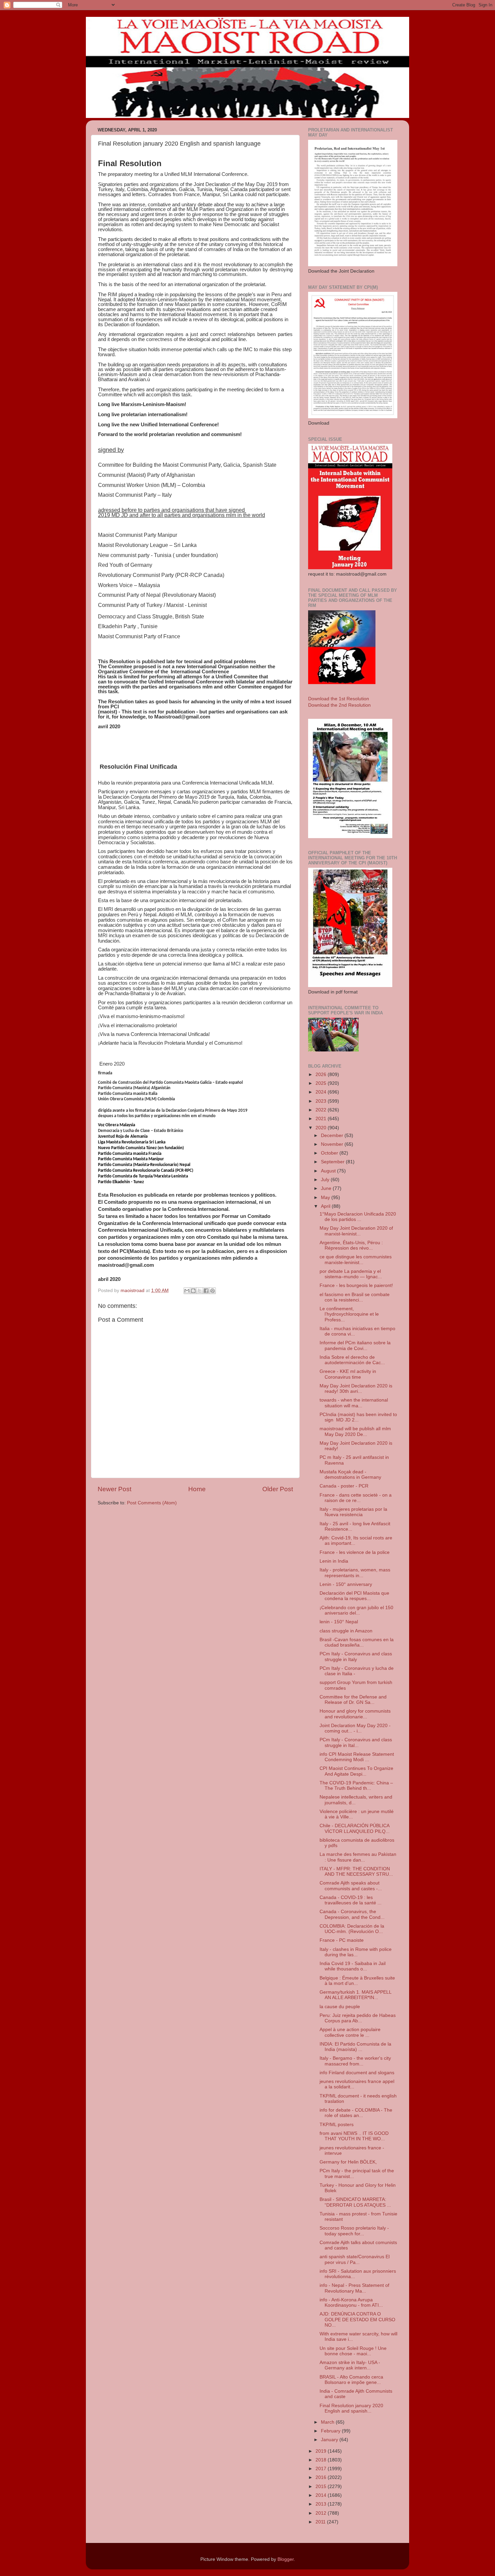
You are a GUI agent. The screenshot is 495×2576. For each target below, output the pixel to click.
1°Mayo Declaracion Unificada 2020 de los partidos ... (358, 1217)
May (326, 1198)
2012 (322, 2513)
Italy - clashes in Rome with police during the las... (356, 1952)
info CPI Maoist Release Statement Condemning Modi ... (357, 1757)
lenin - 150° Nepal (339, 1622)
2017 (322, 2469)
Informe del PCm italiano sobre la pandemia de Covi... (355, 1345)
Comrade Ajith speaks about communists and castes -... (351, 1886)
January (330, 2440)
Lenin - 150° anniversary (346, 1584)
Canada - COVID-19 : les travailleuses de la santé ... (351, 1900)
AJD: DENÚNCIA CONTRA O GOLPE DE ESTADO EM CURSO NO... (357, 2319)
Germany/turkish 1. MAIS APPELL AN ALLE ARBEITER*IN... (355, 1995)
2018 (322, 2460)
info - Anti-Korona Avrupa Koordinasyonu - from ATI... (351, 2303)
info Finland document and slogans (357, 2073)
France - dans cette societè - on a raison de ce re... (356, 1498)
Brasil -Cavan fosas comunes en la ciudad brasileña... (357, 1642)
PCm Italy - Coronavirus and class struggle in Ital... (356, 1742)
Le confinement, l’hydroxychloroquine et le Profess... (349, 1314)
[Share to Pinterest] (212, 1291)
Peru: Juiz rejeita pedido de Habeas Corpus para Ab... (358, 2018)
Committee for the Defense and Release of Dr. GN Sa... (353, 1700)
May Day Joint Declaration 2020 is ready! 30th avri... (356, 1389)
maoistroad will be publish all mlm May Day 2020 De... (355, 1431)
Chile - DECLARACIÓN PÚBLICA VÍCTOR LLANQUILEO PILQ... (355, 1828)
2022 (322, 1110)
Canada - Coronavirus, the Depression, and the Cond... (352, 1914)
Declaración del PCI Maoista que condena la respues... (354, 1596)
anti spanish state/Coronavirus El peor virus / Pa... (355, 2259)
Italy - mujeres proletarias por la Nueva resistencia (353, 1512)
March (328, 2422)
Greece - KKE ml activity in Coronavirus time (348, 1374)
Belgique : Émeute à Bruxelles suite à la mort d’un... (357, 1981)
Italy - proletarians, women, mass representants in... (355, 1573)
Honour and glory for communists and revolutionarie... (355, 1714)
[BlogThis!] (193, 1291)
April (326, 1206)
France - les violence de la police (355, 1552)
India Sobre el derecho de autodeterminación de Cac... (352, 1360)
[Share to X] (200, 1291)
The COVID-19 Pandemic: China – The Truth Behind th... (356, 1786)
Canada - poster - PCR (344, 1486)
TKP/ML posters (337, 2125)
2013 (322, 2504)
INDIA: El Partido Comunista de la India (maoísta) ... (355, 2047)
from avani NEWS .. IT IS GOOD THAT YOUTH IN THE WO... (354, 2136)
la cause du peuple (340, 2007)
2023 (322, 1101)
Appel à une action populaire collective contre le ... (350, 2032)
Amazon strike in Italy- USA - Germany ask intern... (350, 2365)
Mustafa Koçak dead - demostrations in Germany (350, 1475)
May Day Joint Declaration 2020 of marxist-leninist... (356, 1231)
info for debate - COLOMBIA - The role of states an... (356, 2113)
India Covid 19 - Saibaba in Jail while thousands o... (353, 1966)
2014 (322, 2495)
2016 (322, 2477)
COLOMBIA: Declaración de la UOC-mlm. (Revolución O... (352, 1929)
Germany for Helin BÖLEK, (348, 2162)
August (329, 1171)
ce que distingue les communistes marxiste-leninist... (356, 1260)
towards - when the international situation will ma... (354, 1403)
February (331, 2431)
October (330, 1153)
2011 (321, 2522)
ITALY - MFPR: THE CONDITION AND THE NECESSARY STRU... (356, 1872)
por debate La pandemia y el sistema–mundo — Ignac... (351, 1274)
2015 (322, 2487)
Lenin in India (334, 1561)
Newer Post (114, 1489)
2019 (322, 2451)
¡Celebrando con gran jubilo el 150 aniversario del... (356, 1610)
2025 (322, 1083)
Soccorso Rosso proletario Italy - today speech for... (354, 2231)
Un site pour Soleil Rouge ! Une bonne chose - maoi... (353, 2351)
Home (197, 1489)
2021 (322, 1119)
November (333, 1144)
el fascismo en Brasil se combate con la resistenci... (355, 1297)
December (333, 1136)
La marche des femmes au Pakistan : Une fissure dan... (358, 1857)
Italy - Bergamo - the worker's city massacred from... (355, 2061)
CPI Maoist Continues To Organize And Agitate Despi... (356, 1771)
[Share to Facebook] (206, 1291)
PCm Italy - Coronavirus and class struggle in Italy (356, 1657)
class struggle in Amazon (346, 1631)
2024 (322, 1092)
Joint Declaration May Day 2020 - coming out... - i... (355, 1728)
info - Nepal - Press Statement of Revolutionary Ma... (354, 2288)
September (333, 1162)
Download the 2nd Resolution (339, 705)
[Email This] (187, 1291)
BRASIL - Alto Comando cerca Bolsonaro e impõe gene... (351, 2380)
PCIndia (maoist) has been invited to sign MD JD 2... (358, 1417)
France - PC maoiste (342, 1940)
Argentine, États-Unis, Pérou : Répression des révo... (351, 1245)
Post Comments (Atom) (152, 1503)
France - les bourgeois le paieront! (356, 1285)
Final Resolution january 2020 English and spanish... (351, 2408)
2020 (322, 1128)
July (326, 1180)
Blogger (286, 2559)
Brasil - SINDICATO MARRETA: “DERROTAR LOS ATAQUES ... (355, 2202)
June (327, 1188)
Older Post (278, 1489)
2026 (322, 1075)
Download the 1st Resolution (339, 699)
